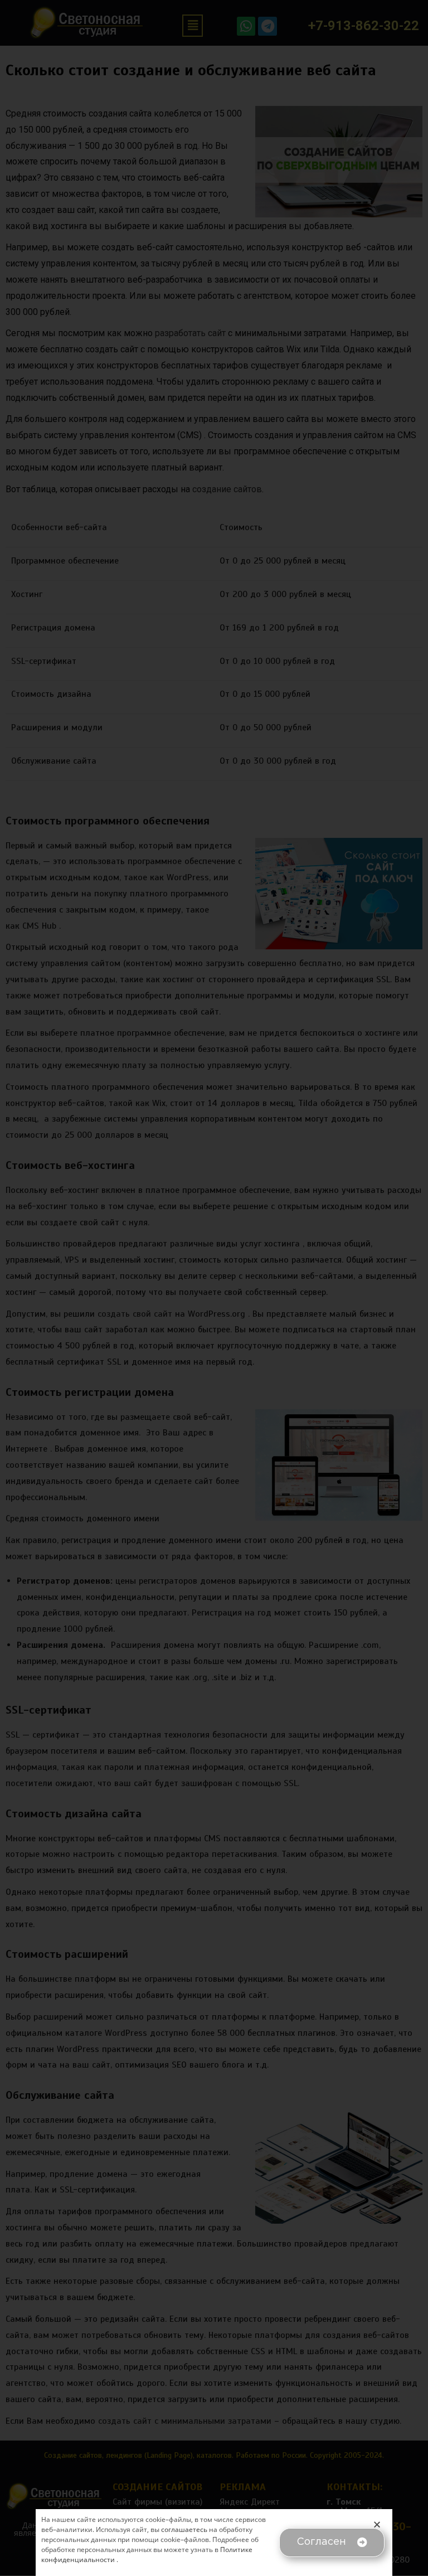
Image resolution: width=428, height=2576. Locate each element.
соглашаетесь (184, 2529)
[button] (332, 2543)
